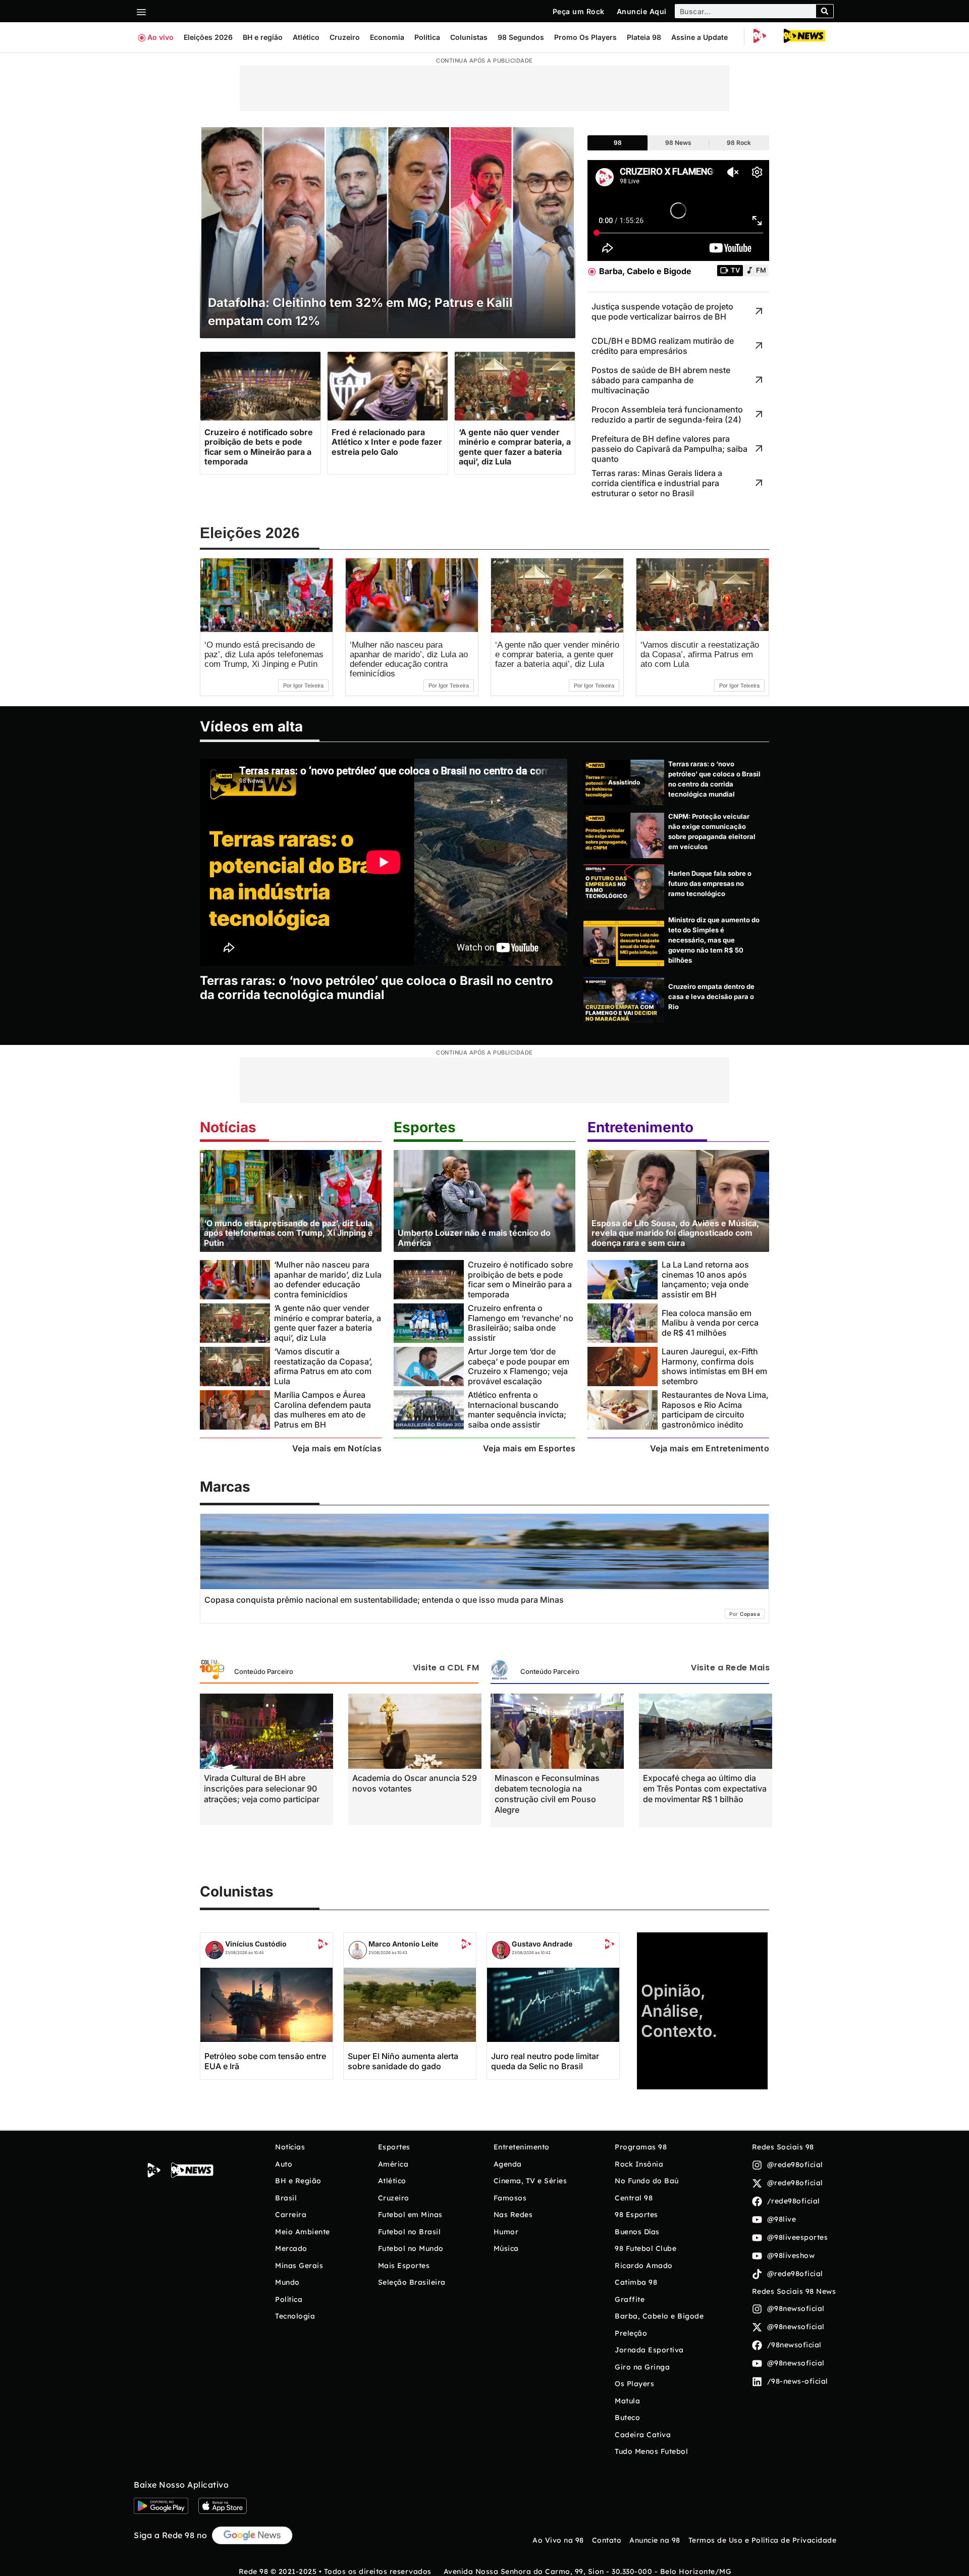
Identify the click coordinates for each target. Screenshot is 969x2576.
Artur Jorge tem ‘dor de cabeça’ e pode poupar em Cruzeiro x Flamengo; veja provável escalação (519, 1366)
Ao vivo (160, 37)
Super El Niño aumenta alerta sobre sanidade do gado (403, 2061)
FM (761, 270)
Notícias (228, 1127)
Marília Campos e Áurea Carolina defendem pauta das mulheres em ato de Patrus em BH (322, 1409)
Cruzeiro (345, 37)
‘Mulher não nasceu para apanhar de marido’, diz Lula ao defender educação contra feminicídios (409, 659)
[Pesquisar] (825, 11)
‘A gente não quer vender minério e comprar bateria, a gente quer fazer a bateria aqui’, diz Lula (557, 654)
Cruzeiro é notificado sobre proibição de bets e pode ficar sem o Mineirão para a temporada (520, 1279)
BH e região (263, 37)
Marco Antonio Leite (403, 1944)
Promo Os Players (585, 37)
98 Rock (739, 143)
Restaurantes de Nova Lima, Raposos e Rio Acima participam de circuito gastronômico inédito (715, 1409)
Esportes (425, 1127)
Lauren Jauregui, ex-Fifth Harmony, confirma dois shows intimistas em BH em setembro (714, 1366)
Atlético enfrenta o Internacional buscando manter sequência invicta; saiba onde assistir (517, 1409)
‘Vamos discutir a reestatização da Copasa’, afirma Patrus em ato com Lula (700, 654)
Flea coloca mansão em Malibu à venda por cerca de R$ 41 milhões (710, 1323)
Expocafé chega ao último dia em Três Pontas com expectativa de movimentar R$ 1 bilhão (705, 1789)
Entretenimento (640, 1127)
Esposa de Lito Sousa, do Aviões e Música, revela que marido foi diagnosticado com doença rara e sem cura (675, 1233)
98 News (678, 143)
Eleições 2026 (208, 37)
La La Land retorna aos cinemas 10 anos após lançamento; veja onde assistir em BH (705, 1279)
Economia (387, 37)
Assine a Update (699, 37)
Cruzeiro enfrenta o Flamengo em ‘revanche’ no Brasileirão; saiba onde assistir (521, 1323)
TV (735, 270)
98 (618, 143)
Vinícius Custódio (256, 1944)
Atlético (306, 37)
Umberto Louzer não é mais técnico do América (474, 1238)
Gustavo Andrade (542, 1944)
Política (427, 37)
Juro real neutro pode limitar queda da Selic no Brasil (545, 2061)
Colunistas (469, 37)
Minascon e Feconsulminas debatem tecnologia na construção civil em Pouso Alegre (547, 1794)
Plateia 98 (644, 37)
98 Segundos (521, 37)
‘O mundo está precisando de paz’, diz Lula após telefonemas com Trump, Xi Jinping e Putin (264, 654)
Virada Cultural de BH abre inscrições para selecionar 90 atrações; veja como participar (262, 1789)
